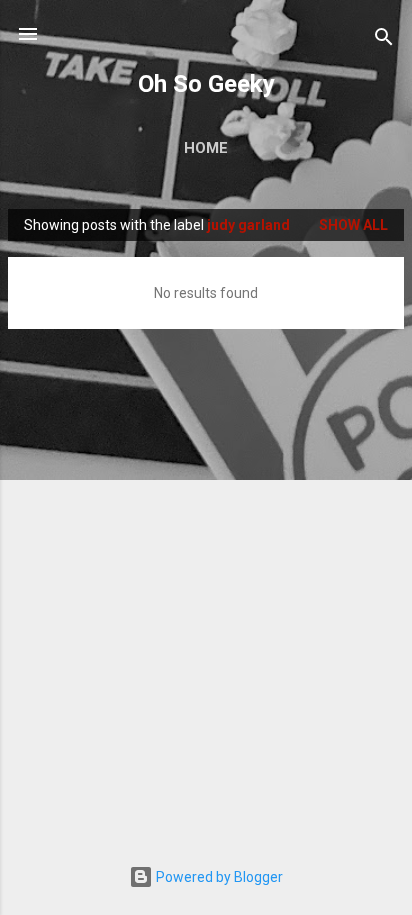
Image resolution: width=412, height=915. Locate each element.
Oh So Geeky (206, 84)
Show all (353, 225)
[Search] (384, 40)
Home (206, 148)
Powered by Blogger (218, 877)
